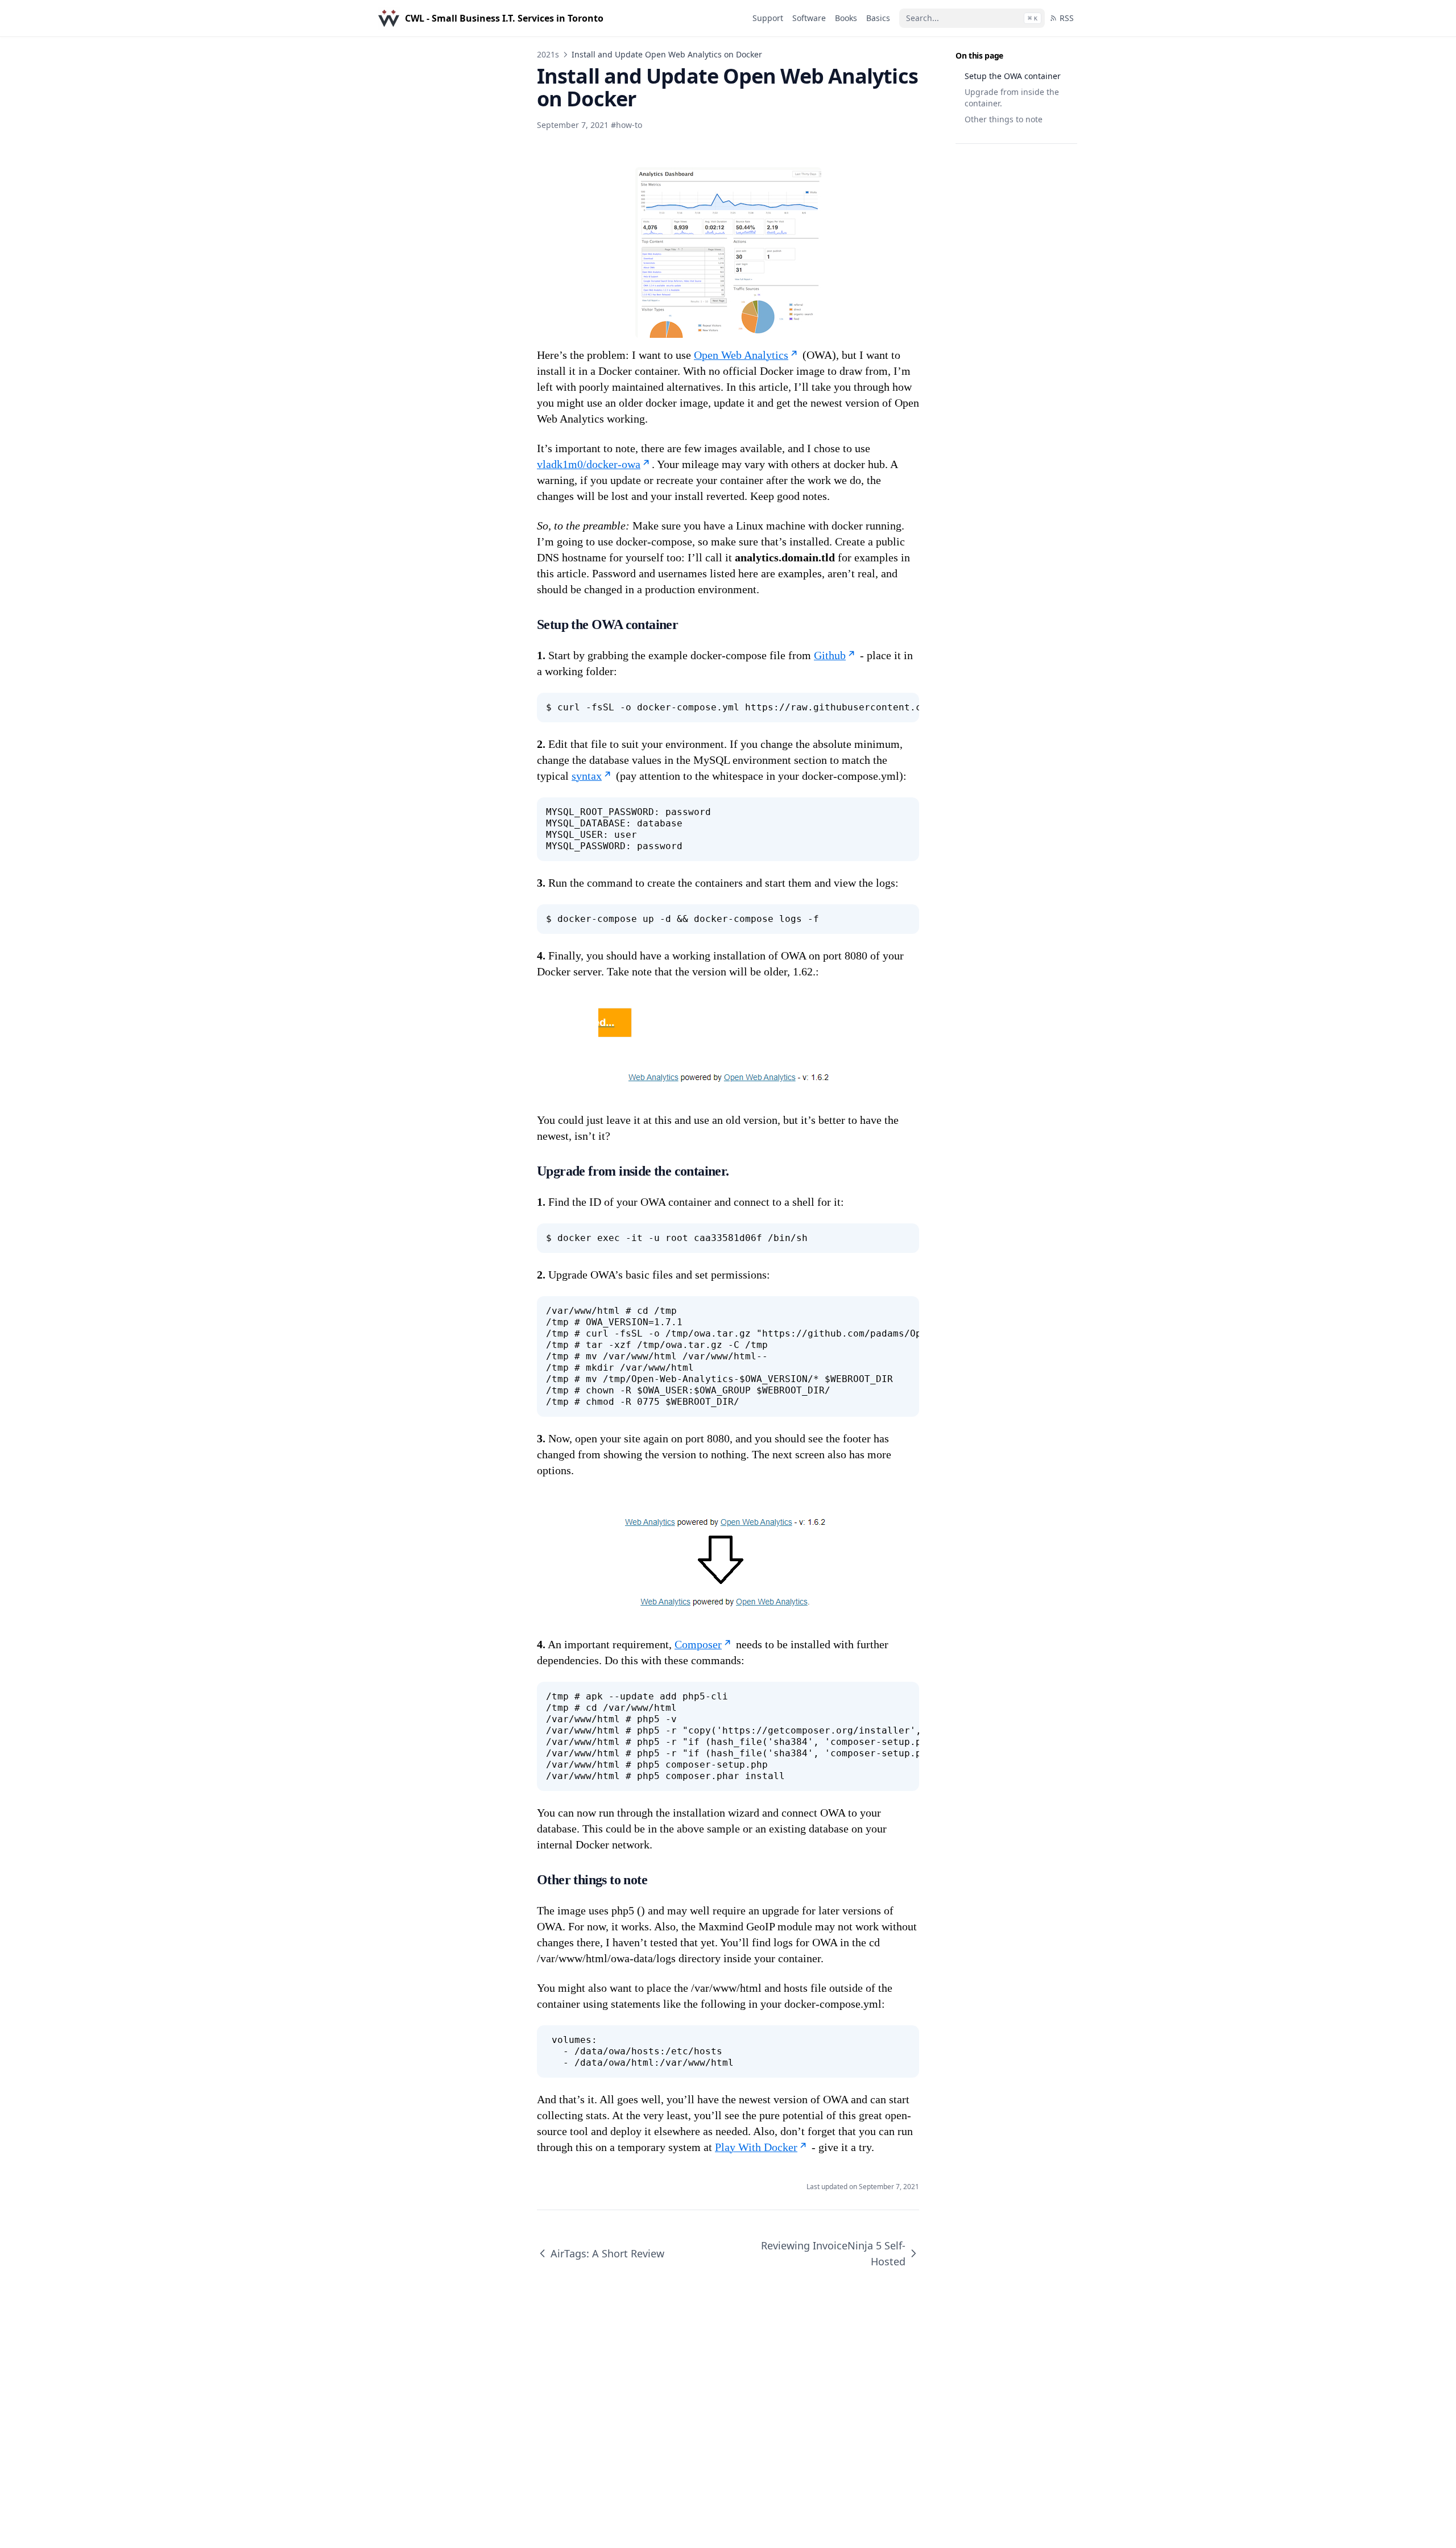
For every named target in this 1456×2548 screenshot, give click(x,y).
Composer (698, 1644)
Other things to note (1004, 119)
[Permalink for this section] (689, 624)
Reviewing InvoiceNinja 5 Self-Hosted (833, 2253)
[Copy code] (904, 708)
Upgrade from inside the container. (1012, 98)
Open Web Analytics (741, 355)
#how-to (626, 125)
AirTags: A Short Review (607, 2253)
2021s (548, 54)
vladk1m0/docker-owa (589, 464)
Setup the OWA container (1013, 76)
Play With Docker (756, 2147)
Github (830, 655)
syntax (587, 776)
